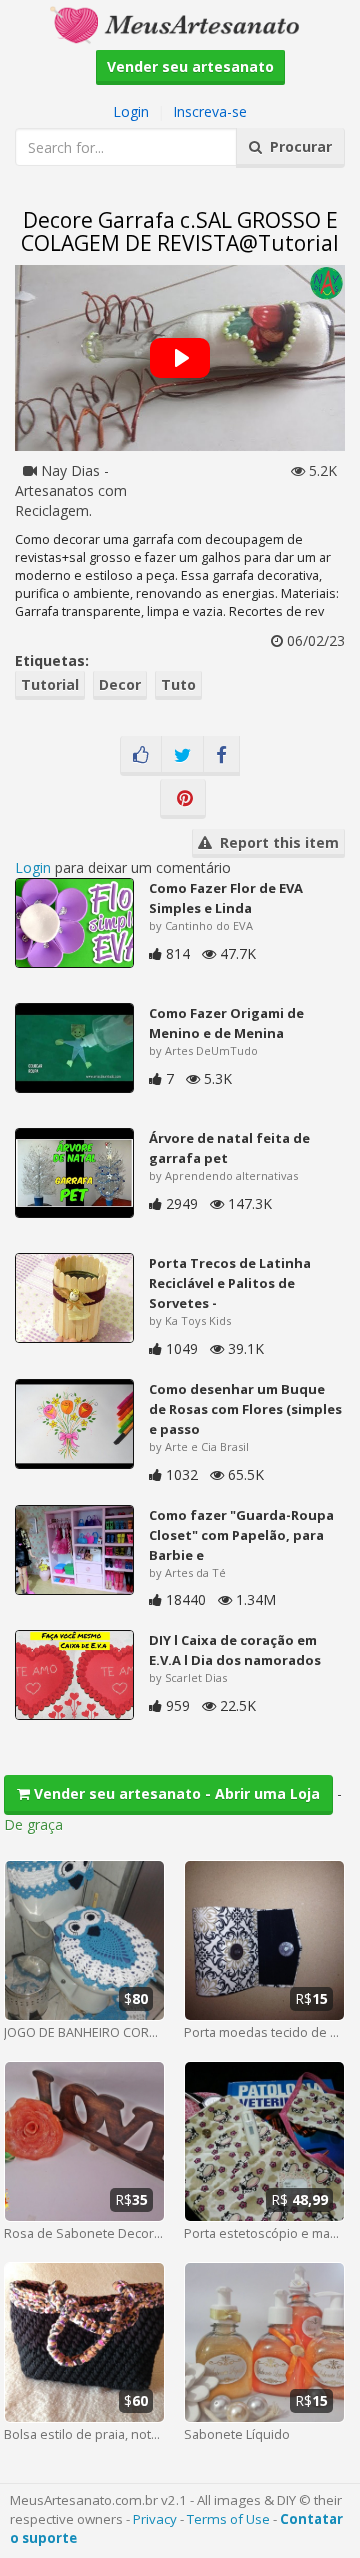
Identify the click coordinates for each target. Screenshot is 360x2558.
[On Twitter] (182, 756)
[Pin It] (183, 799)
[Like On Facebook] (141, 756)
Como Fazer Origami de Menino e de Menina (226, 1023)
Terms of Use (228, 2519)
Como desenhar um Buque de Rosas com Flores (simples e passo (245, 1409)
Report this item (275, 842)
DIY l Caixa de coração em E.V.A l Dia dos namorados (235, 1650)
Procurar (297, 146)
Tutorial (50, 684)
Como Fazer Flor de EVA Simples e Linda (226, 898)
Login (131, 111)
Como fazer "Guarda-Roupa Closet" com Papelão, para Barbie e (241, 1535)
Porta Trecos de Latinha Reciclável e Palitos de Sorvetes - (230, 1283)
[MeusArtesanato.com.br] (180, 23)
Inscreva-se (210, 111)
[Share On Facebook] (221, 756)
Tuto (178, 684)
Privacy (155, 2519)
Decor (120, 684)
